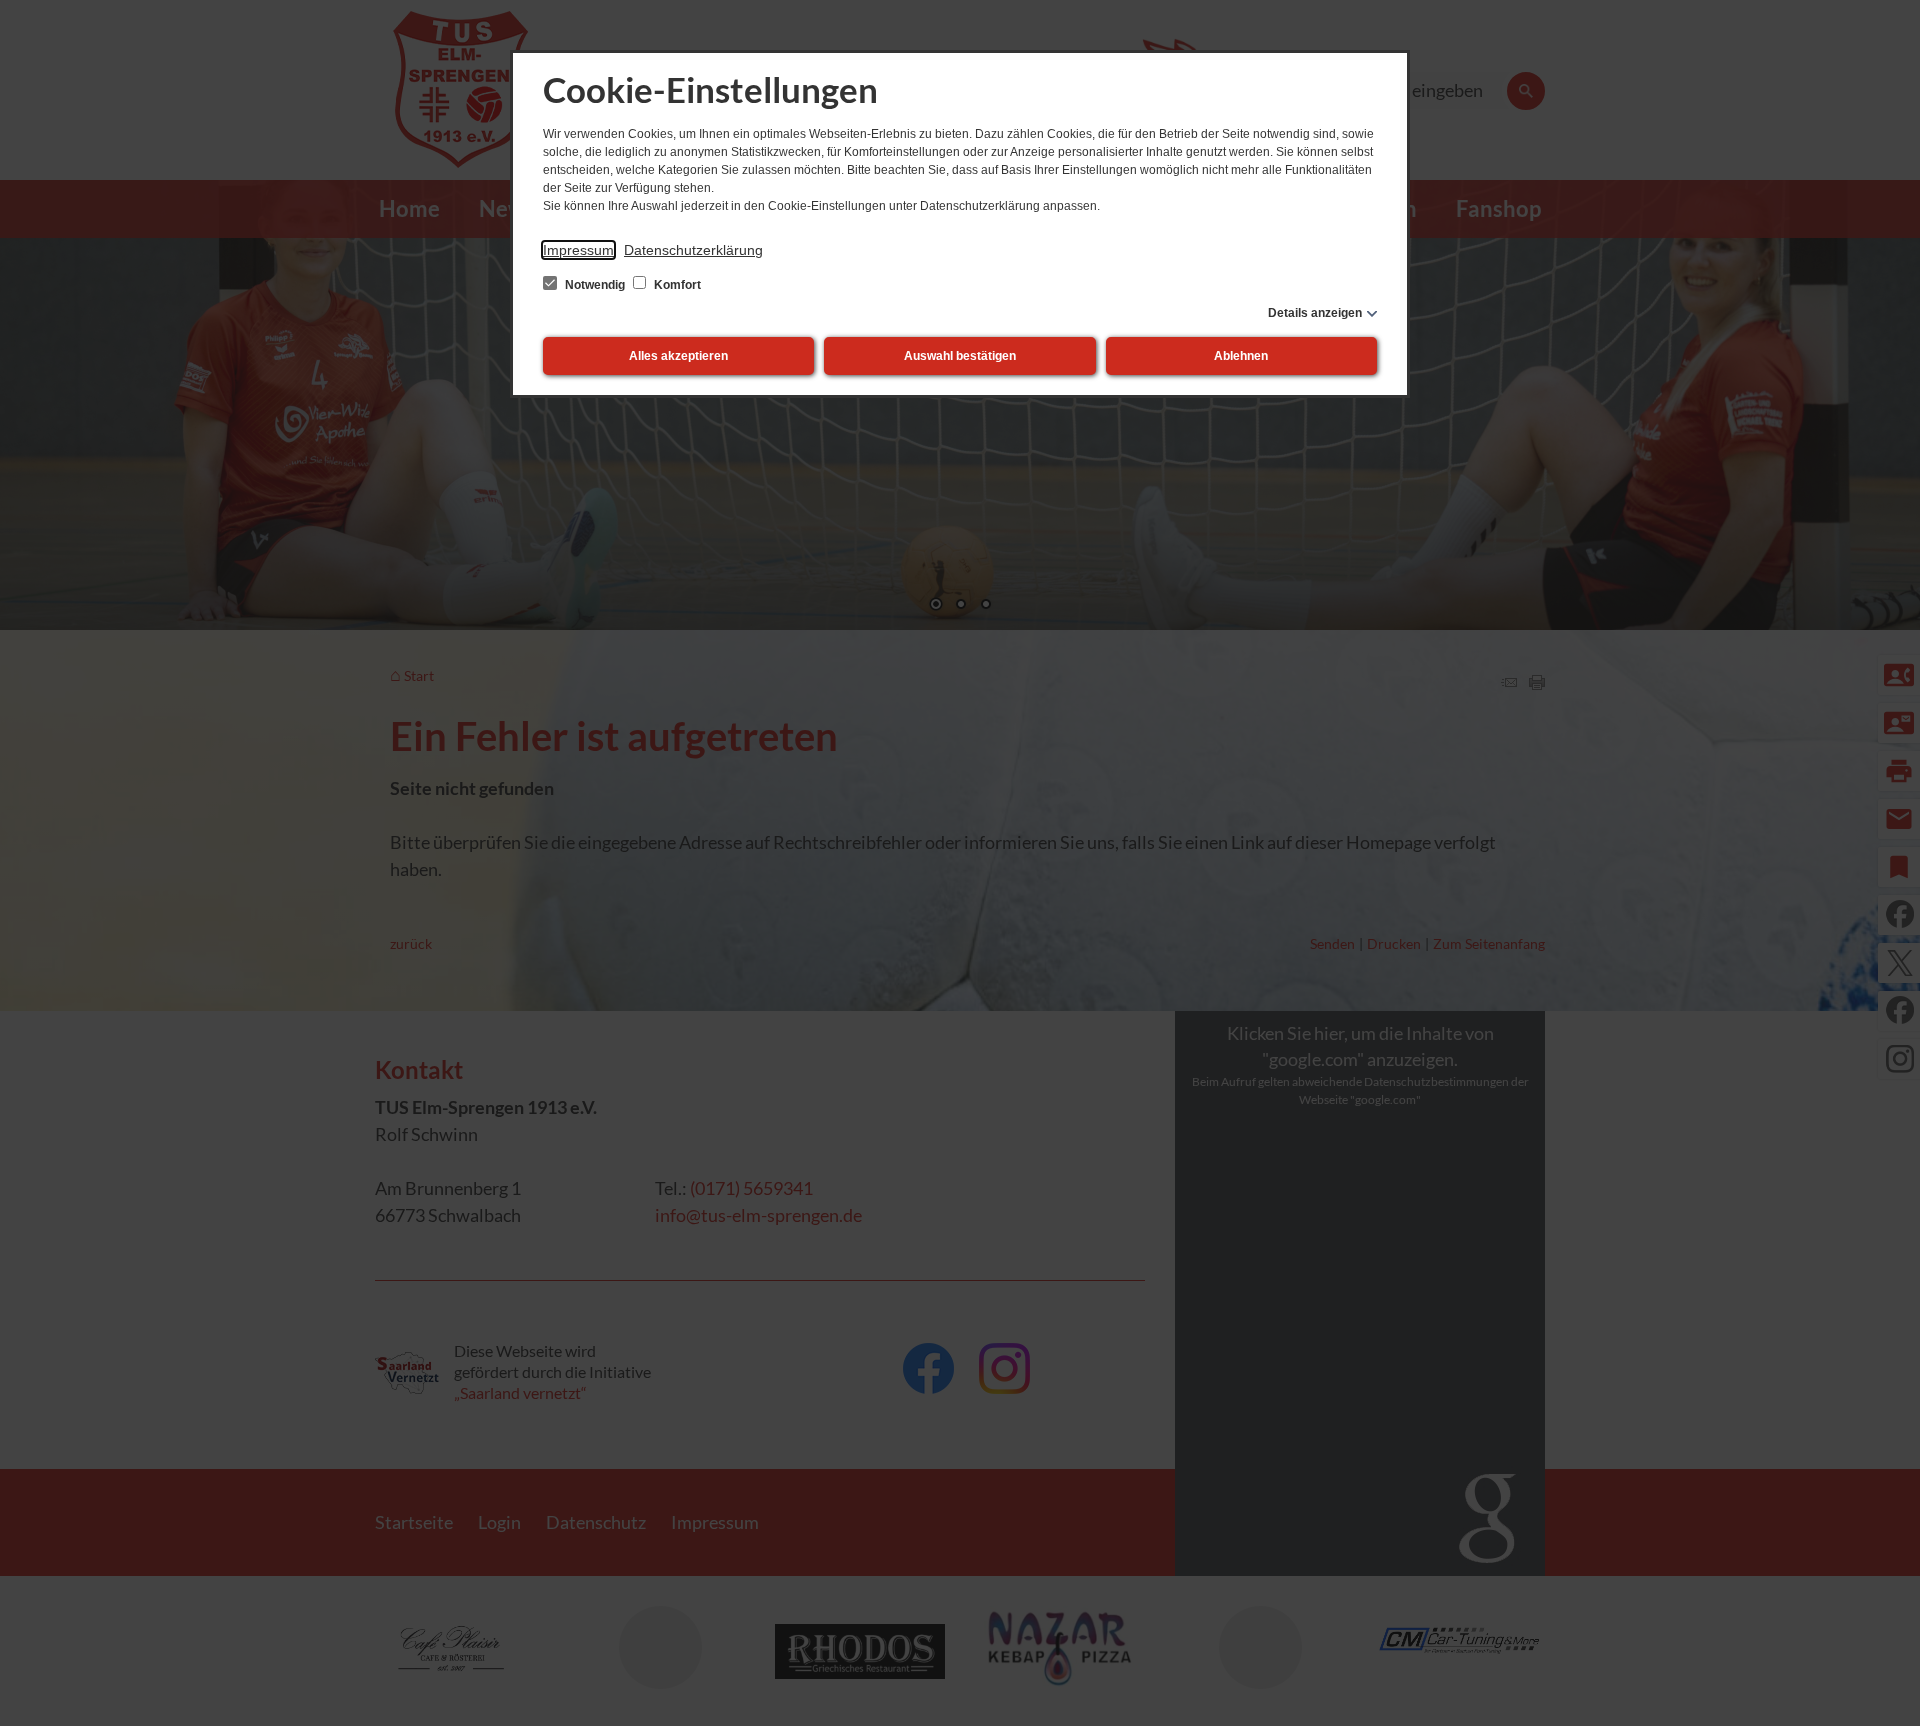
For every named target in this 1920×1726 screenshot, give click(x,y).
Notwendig (595, 285)
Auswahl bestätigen (960, 356)
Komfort (676, 285)
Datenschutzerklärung (693, 250)
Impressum (578, 250)
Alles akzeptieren (678, 356)
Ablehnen (1241, 356)
